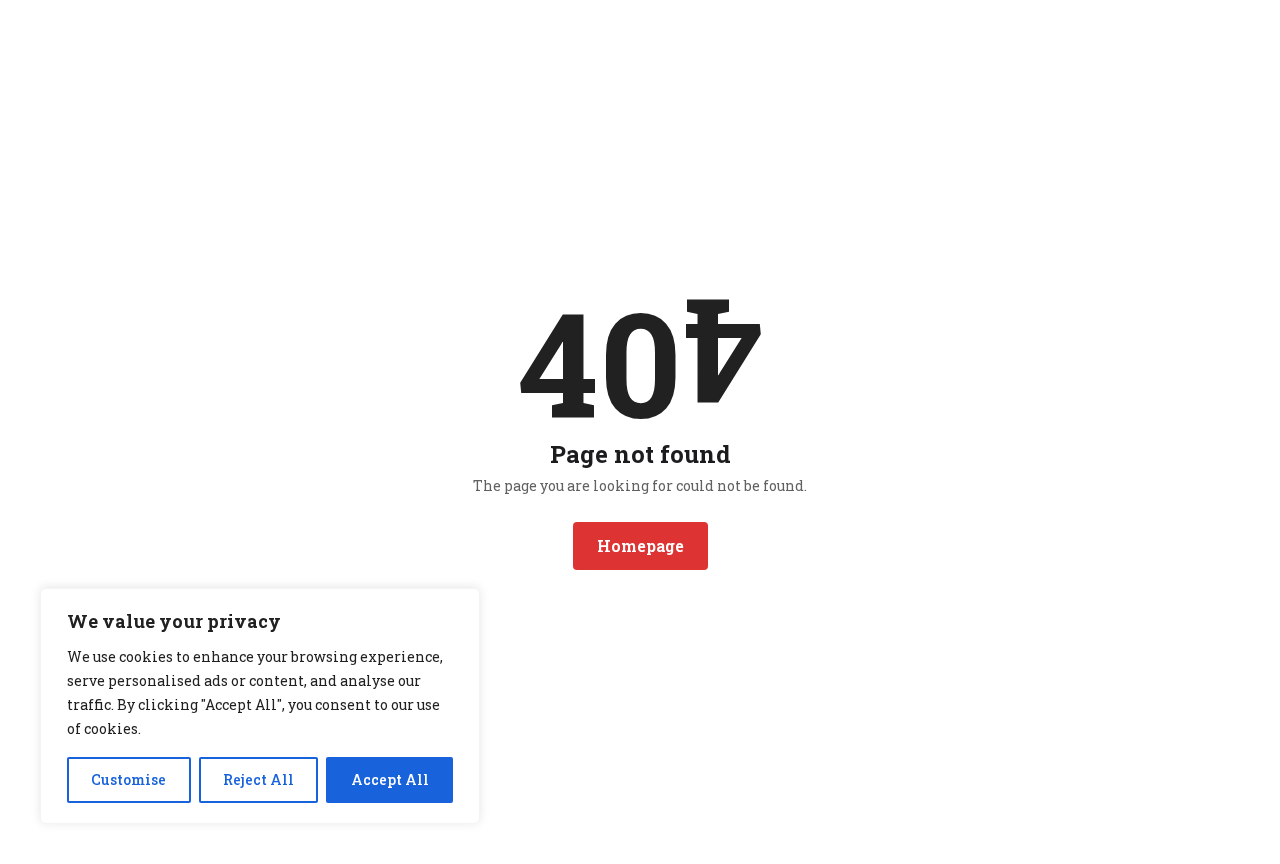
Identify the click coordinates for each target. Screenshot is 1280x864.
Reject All (258, 779)
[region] (260, 706)
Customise (128, 779)
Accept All (390, 779)
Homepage (640, 545)
